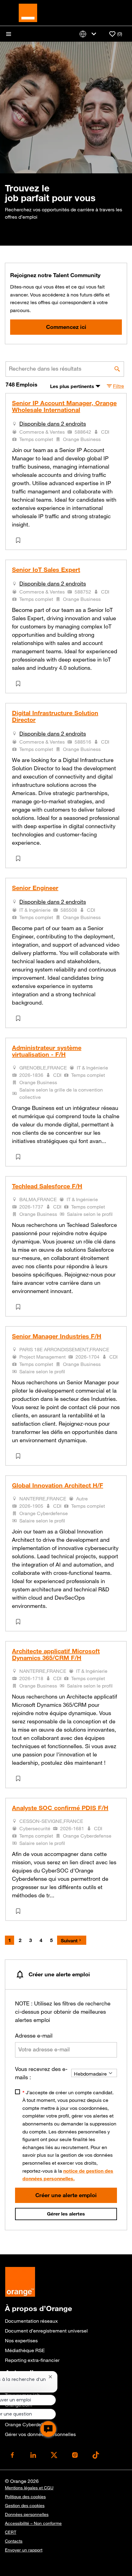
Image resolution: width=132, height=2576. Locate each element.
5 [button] (51, 1940)
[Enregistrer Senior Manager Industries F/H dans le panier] (19, 1456)
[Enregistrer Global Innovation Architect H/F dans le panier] (19, 1622)
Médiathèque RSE (25, 2350)
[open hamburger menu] (9, 34)
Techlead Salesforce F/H (47, 1186)
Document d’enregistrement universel (46, 2331)
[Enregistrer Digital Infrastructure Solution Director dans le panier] (19, 858)
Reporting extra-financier (32, 2360)
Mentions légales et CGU (29, 2488)
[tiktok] (96, 2455)
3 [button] (31, 1940)
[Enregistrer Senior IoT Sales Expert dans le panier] (19, 684)
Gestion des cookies (25, 2506)
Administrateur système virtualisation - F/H (47, 1051)
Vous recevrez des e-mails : (41, 2073)
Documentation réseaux (31, 2321)
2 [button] (20, 1940)
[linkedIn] (33, 2455)
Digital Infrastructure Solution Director (55, 716)
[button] (115, 386)
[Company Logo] (28, 12)
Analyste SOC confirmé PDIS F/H (60, 1808)
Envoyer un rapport (24, 2550)
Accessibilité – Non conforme (33, 2523)
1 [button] (10, 1940)
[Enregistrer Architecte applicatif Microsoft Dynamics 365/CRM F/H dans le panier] (19, 1778)
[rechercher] (117, 369)
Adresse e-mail (34, 2035)
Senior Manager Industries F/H (57, 1336)
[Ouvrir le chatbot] (48, 2429)
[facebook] (12, 2455)
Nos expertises (21, 2340)
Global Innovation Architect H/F (58, 1485)
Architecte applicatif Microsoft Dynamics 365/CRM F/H (56, 1654)
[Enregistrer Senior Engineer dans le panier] (19, 1018)
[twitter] (54, 2455)
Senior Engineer (35, 888)
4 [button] (41, 1940)
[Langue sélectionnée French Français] (89, 34)
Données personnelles (27, 2514)
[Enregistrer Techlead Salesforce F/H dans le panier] (19, 1307)
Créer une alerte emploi (66, 2195)
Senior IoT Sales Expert (46, 570)
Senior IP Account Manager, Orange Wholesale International (64, 406)
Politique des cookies (25, 2497)
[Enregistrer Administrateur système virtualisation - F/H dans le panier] (19, 1157)
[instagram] (75, 2455)
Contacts (14, 2541)
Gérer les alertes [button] (66, 2214)
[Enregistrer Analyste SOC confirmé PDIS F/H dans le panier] (19, 1911)
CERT (11, 2532)
